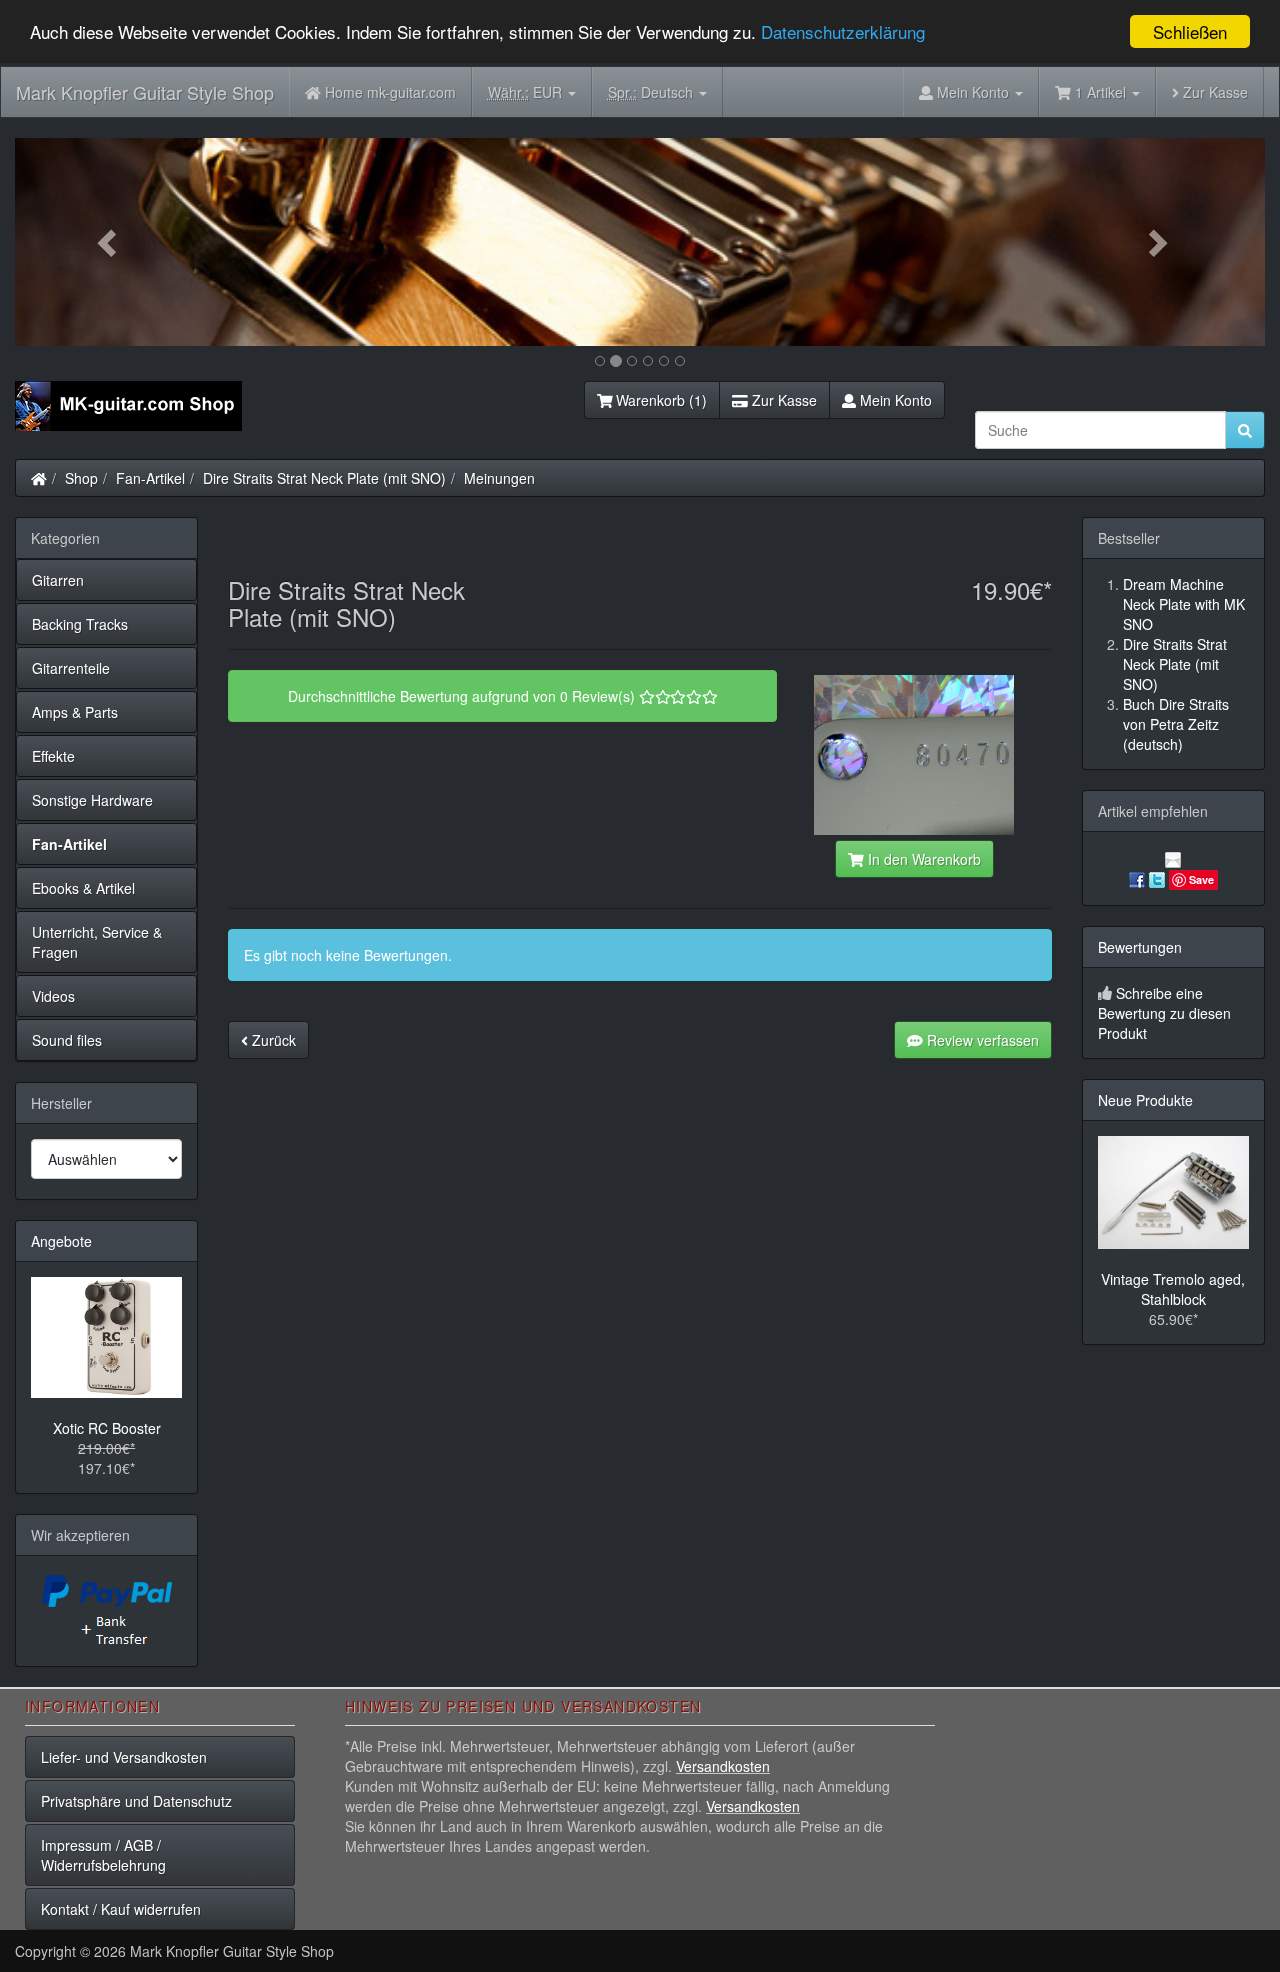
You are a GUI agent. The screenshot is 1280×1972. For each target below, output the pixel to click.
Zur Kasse (1213, 92)
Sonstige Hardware (92, 800)
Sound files (67, 1040)
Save (1201, 879)
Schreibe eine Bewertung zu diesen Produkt (1164, 1013)
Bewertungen (1140, 947)
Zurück (272, 1040)
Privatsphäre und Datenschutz (136, 1801)
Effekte (53, 756)
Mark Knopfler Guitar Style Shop (145, 92)
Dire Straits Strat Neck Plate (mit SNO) (324, 478)
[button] (109, 242)
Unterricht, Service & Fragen (97, 942)
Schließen (1190, 31)
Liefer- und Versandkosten (124, 1757)
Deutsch (652, 92)
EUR (527, 92)
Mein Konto (894, 400)
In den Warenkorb (922, 859)
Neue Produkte (1145, 1100)
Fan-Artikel (150, 478)
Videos (53, 996)
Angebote (61, 1241)
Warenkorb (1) (659, 400)
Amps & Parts (75, 712)
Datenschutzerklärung (843, 32)
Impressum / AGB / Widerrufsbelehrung (103, 1855)
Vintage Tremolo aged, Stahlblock (1173, 1289)
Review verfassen (981, 1040)
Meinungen (499, 478)
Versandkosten (723, 1766)
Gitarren (58, 580)
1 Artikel (1100, 92)
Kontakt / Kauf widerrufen (121, 1909)
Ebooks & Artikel (83, 888)
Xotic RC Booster (107, 1428)
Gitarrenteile (71, 668)
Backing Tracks (80, 624)
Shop (81, 478)
